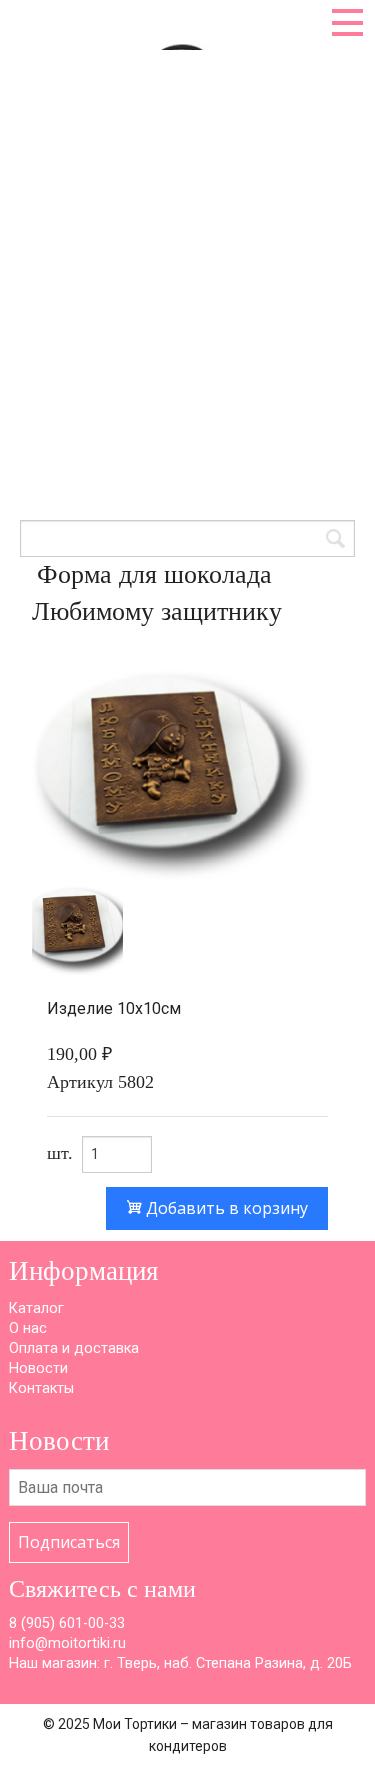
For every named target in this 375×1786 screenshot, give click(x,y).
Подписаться (69, 1542)
